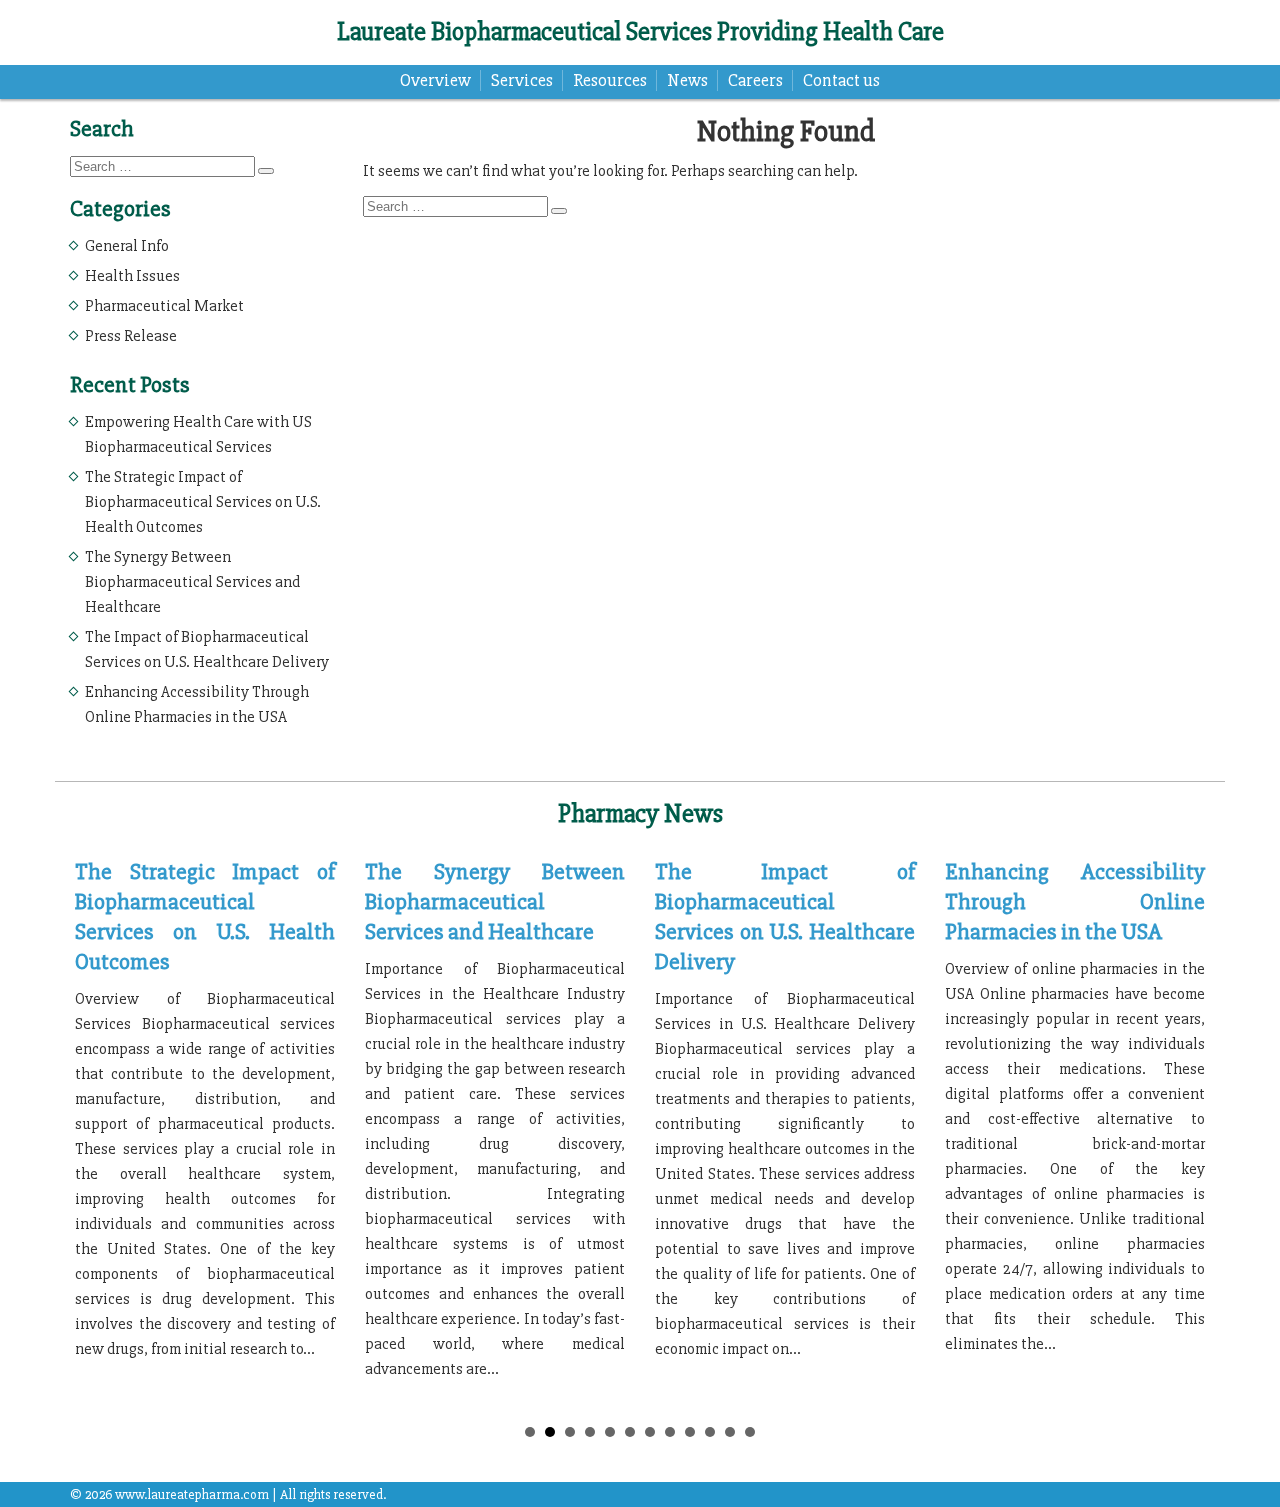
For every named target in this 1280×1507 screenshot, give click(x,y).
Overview (435, 80)
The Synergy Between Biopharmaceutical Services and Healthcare (192, 582)
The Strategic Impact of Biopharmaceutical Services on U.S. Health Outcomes (203, 502)
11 (730, 1432)
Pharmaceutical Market (164, 306)
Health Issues (132, 276)
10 (710, 1432)
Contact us (841, 80)
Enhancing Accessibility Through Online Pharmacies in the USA (1075, 902)
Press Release (131, 336)
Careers (755, 80)
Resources (610, 80)
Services (522, 80)
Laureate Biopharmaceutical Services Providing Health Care (640, 32)
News (687, 80)
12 (750, 1432)
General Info (127, 246)
